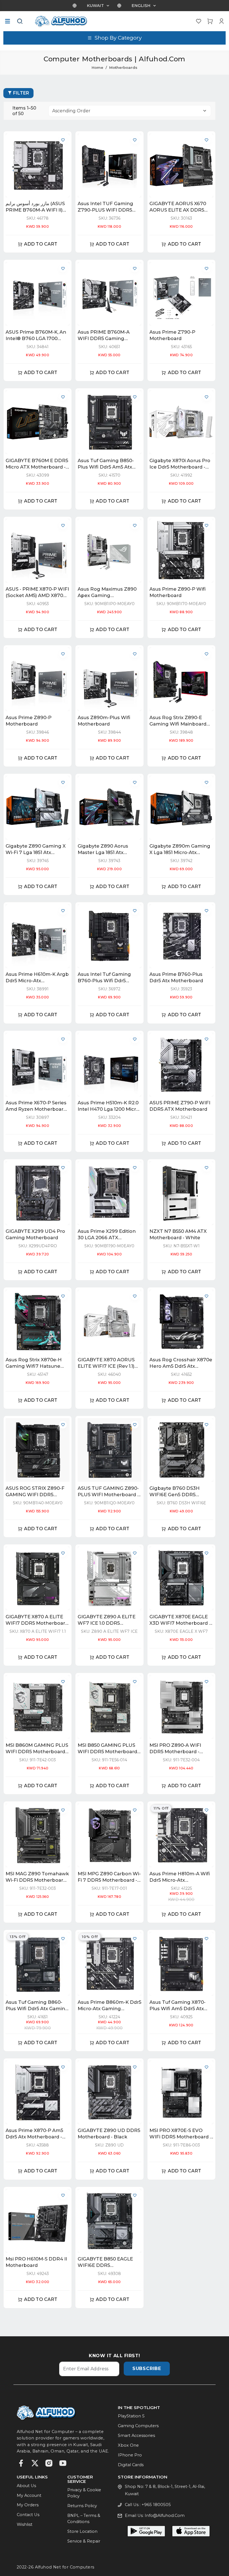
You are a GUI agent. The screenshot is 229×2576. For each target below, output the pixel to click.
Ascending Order (71, 111)
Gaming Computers (138, 2426)
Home (97, 67)
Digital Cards (131, 2465)
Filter (21, 93)
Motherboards (123, 67)
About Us (26, 2486)
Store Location (82, 2531)
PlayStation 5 (131, 2416)
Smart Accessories (136, 2436)
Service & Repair (84, 2541)
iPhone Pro (130, 2455)
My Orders (28, 2505)
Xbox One (128, 2445)
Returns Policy (82, 2506)
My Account (29, 2495)
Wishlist (25, 2524)
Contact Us (28, 2515)
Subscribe (147, 2368)
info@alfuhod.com (165, 2516)
